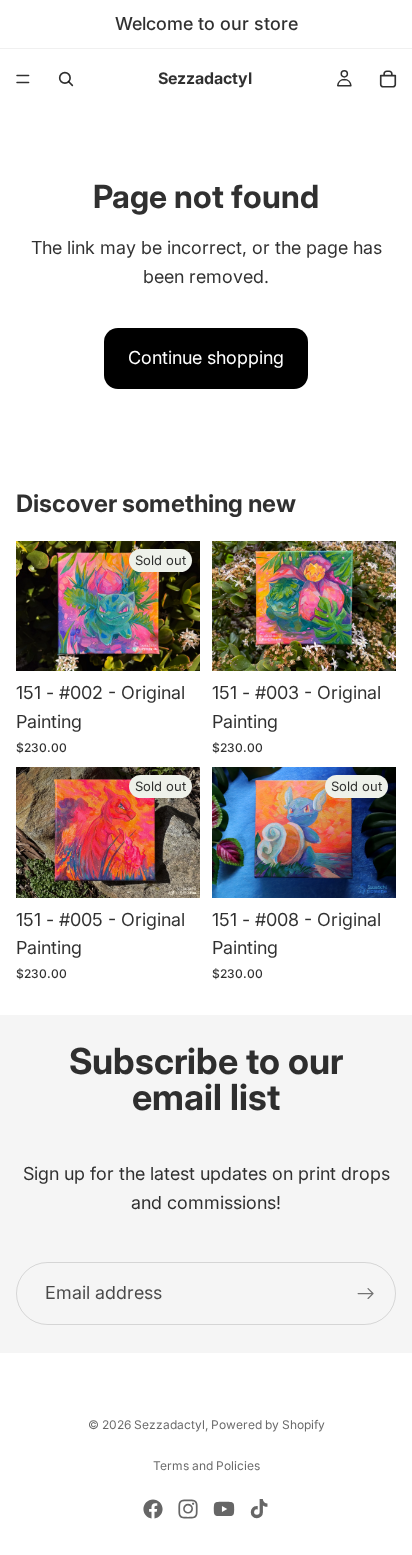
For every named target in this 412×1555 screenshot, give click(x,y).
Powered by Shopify (268, 1424)
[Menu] (23, 79)
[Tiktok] (259, 1509)
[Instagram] (188, 1509)
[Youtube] (224, 1509)
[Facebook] (153, 1509)
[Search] (66, 79)
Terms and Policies (206, 1465)
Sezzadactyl (169, 1424)
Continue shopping (206, 357)
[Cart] (388, 79)
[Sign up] (366, 1294)
